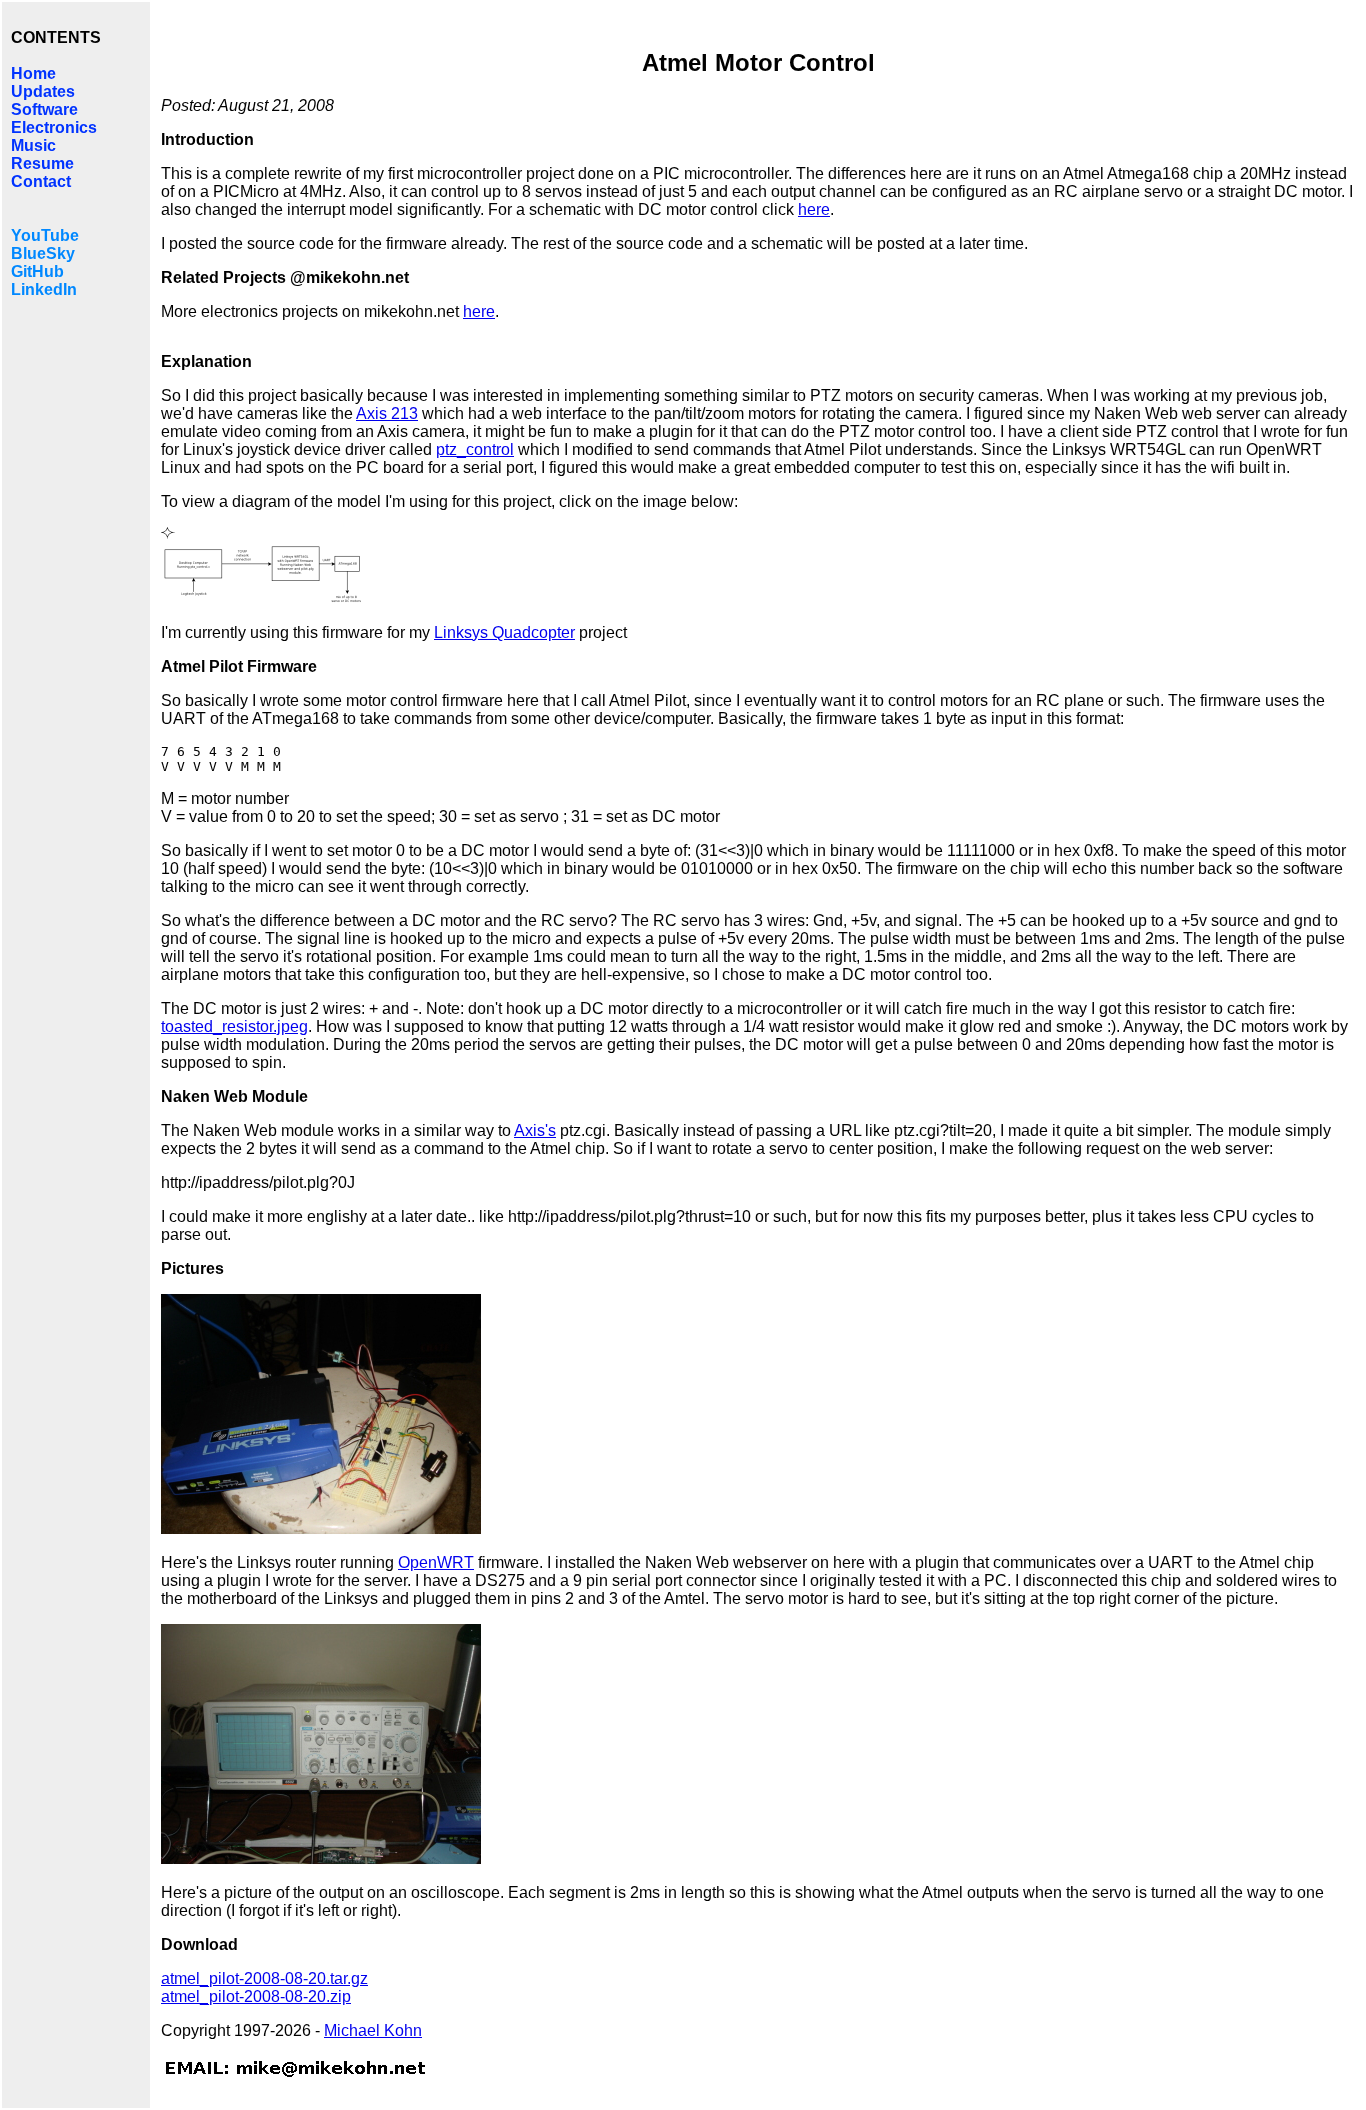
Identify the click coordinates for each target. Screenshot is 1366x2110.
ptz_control (475, 449)
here (814, 209)
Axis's (535, 1130)
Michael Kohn (373, 2030)
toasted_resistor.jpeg (234, 1026)
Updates (43, 91)
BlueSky (43, 253)
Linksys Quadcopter (504, 632)
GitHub (37, 271)
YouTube (45, 235)
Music (33, 145)
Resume (42, 163)
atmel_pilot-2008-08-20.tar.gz (264, 1978)
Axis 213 (387, 413)
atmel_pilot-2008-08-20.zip (256, 1996)
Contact (41, 181)
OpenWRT (436, 1562)
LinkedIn (44, 289)
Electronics (54, 127)
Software (44, 109)
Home (33, 73)
